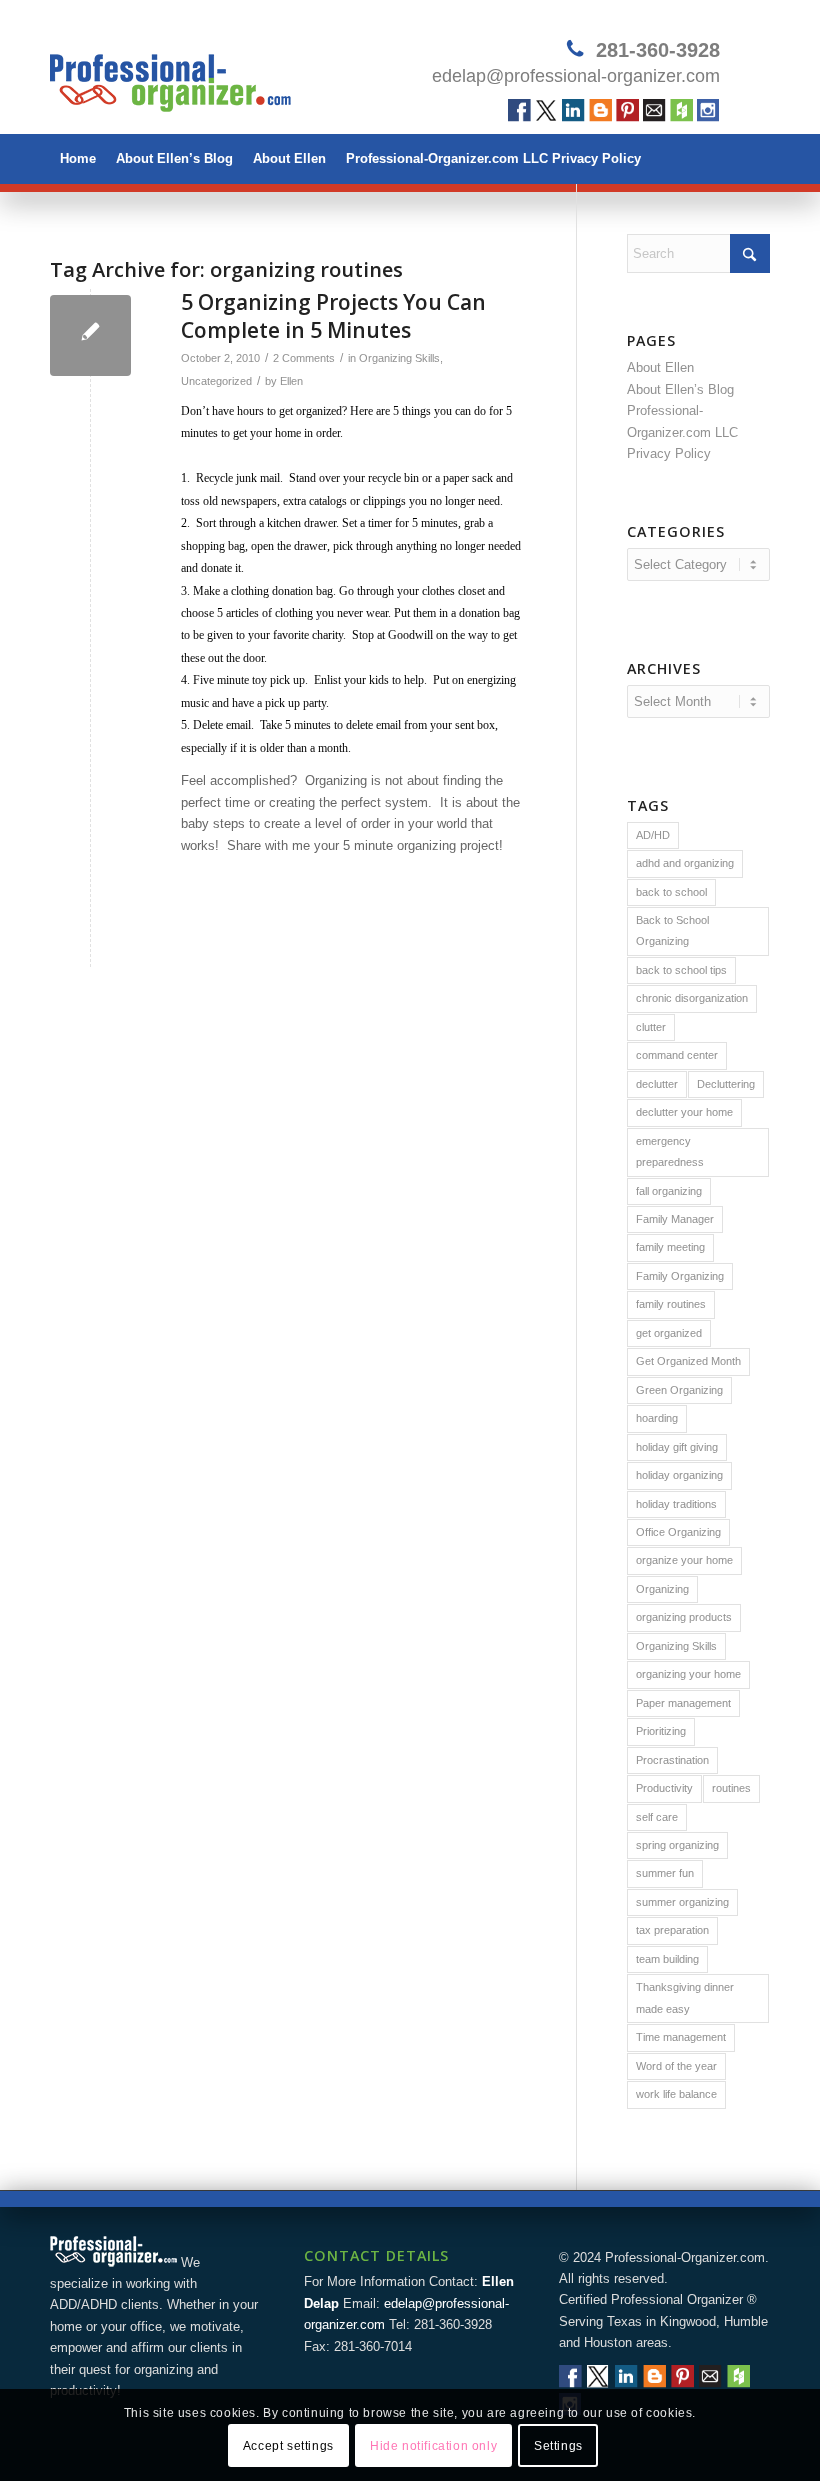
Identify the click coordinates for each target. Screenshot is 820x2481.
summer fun (665, 1873)
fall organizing (669, 1191)
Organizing (662, 1589)
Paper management (683, 1703)
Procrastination (672, 1760)
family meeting (670, 1247)
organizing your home (688, 1674)
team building (667, 1959)
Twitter (546, 110)
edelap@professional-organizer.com (576, 76)
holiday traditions (676, 1504)
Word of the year (676, 2066)
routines (731, 1788)
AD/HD (653, 835)
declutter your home (684, 1112)
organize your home (684, 1560)
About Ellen (289, 158)
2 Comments (304, 358)
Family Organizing (680, 1276)
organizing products (684, 1617)
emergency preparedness (670, 1151)
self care (657, 1817)
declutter (657, 1084)
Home (78, 158)
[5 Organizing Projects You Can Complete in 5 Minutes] (90, 335)
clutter (651, 1027)
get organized (669, 1333)
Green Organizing (679, 1390)
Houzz (681, 110)
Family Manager (675, 1219)
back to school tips (681, 970)
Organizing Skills (399, 358)
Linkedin (573, 110)
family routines (671, 1304)
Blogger (600, 110)
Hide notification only (433, 2446)
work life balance (676, 2094)
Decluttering (726, 1084)
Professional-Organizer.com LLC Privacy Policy (493, 158)
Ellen (291, 381)
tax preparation (672, 1930)
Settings (558, 2446)
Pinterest (627, 110)
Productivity (664, 1788)
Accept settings (288, 2446)
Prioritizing (661, 1731)
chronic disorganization (692, 998)
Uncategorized (216, 381)
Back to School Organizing (672, 930)
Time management (681, 2037)
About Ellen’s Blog (174, 158)
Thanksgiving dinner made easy (685, 1997)
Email (654, 110)
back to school (671, 892)
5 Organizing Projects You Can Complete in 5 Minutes (333, 315)
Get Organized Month (688, 1361)
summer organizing (682, 1902)
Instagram (708, 110)
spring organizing (677, 1845)
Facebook (519, 110)
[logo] (170, 75)
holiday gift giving (677, 1447)
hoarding (657, 1418)
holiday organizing (679, 1475)
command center (677, 1055)
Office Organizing (678, 1532)
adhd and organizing (685, 863)
